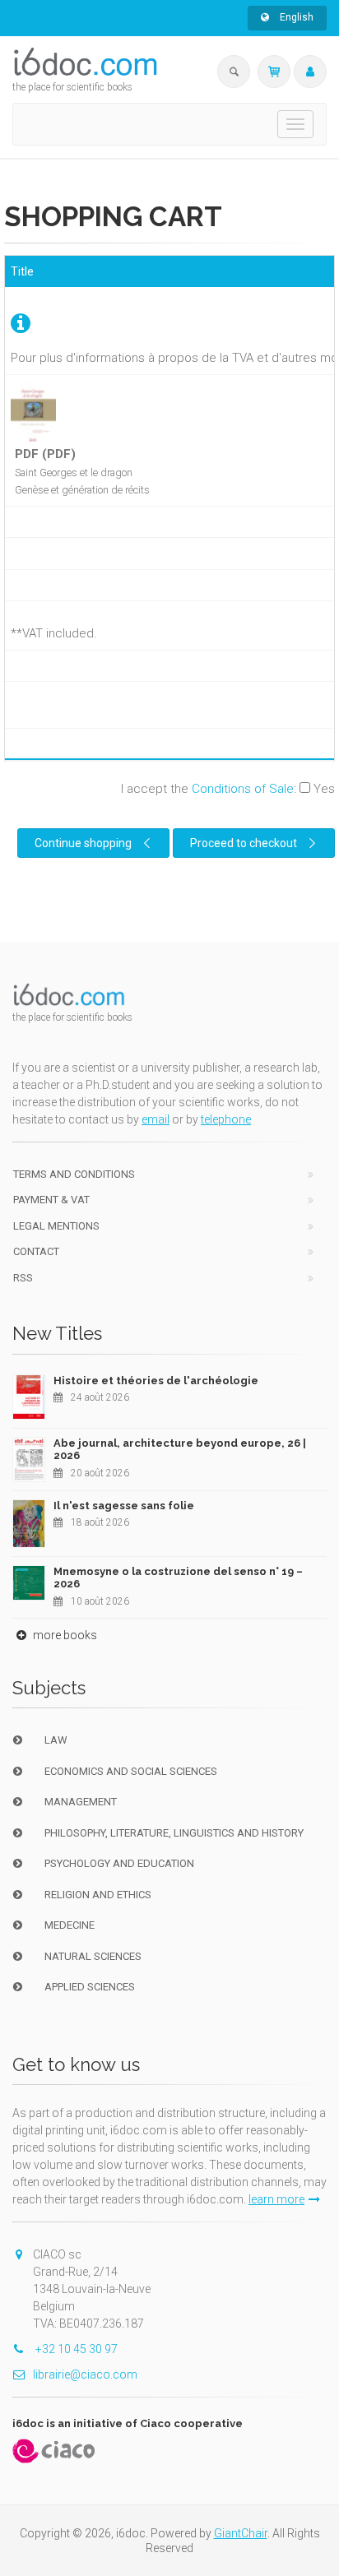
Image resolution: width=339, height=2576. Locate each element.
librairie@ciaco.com (85, 2374)
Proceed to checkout (244, 843)
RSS (23, 1278)
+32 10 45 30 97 (75, 2349)
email (156, 1119)
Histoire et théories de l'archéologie (156, 1381)
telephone (226, 1119)
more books (64, 1635)
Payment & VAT (51, 1200)
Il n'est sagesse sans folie (124, 1506)
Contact (36, 1251)
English (295, 17)
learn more (276, 2199)
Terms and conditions (74, 1174)
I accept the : (228, 789)
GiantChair (241, 2533)
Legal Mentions (56, 1226)
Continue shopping (83, 843)
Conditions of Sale (243, 789)
